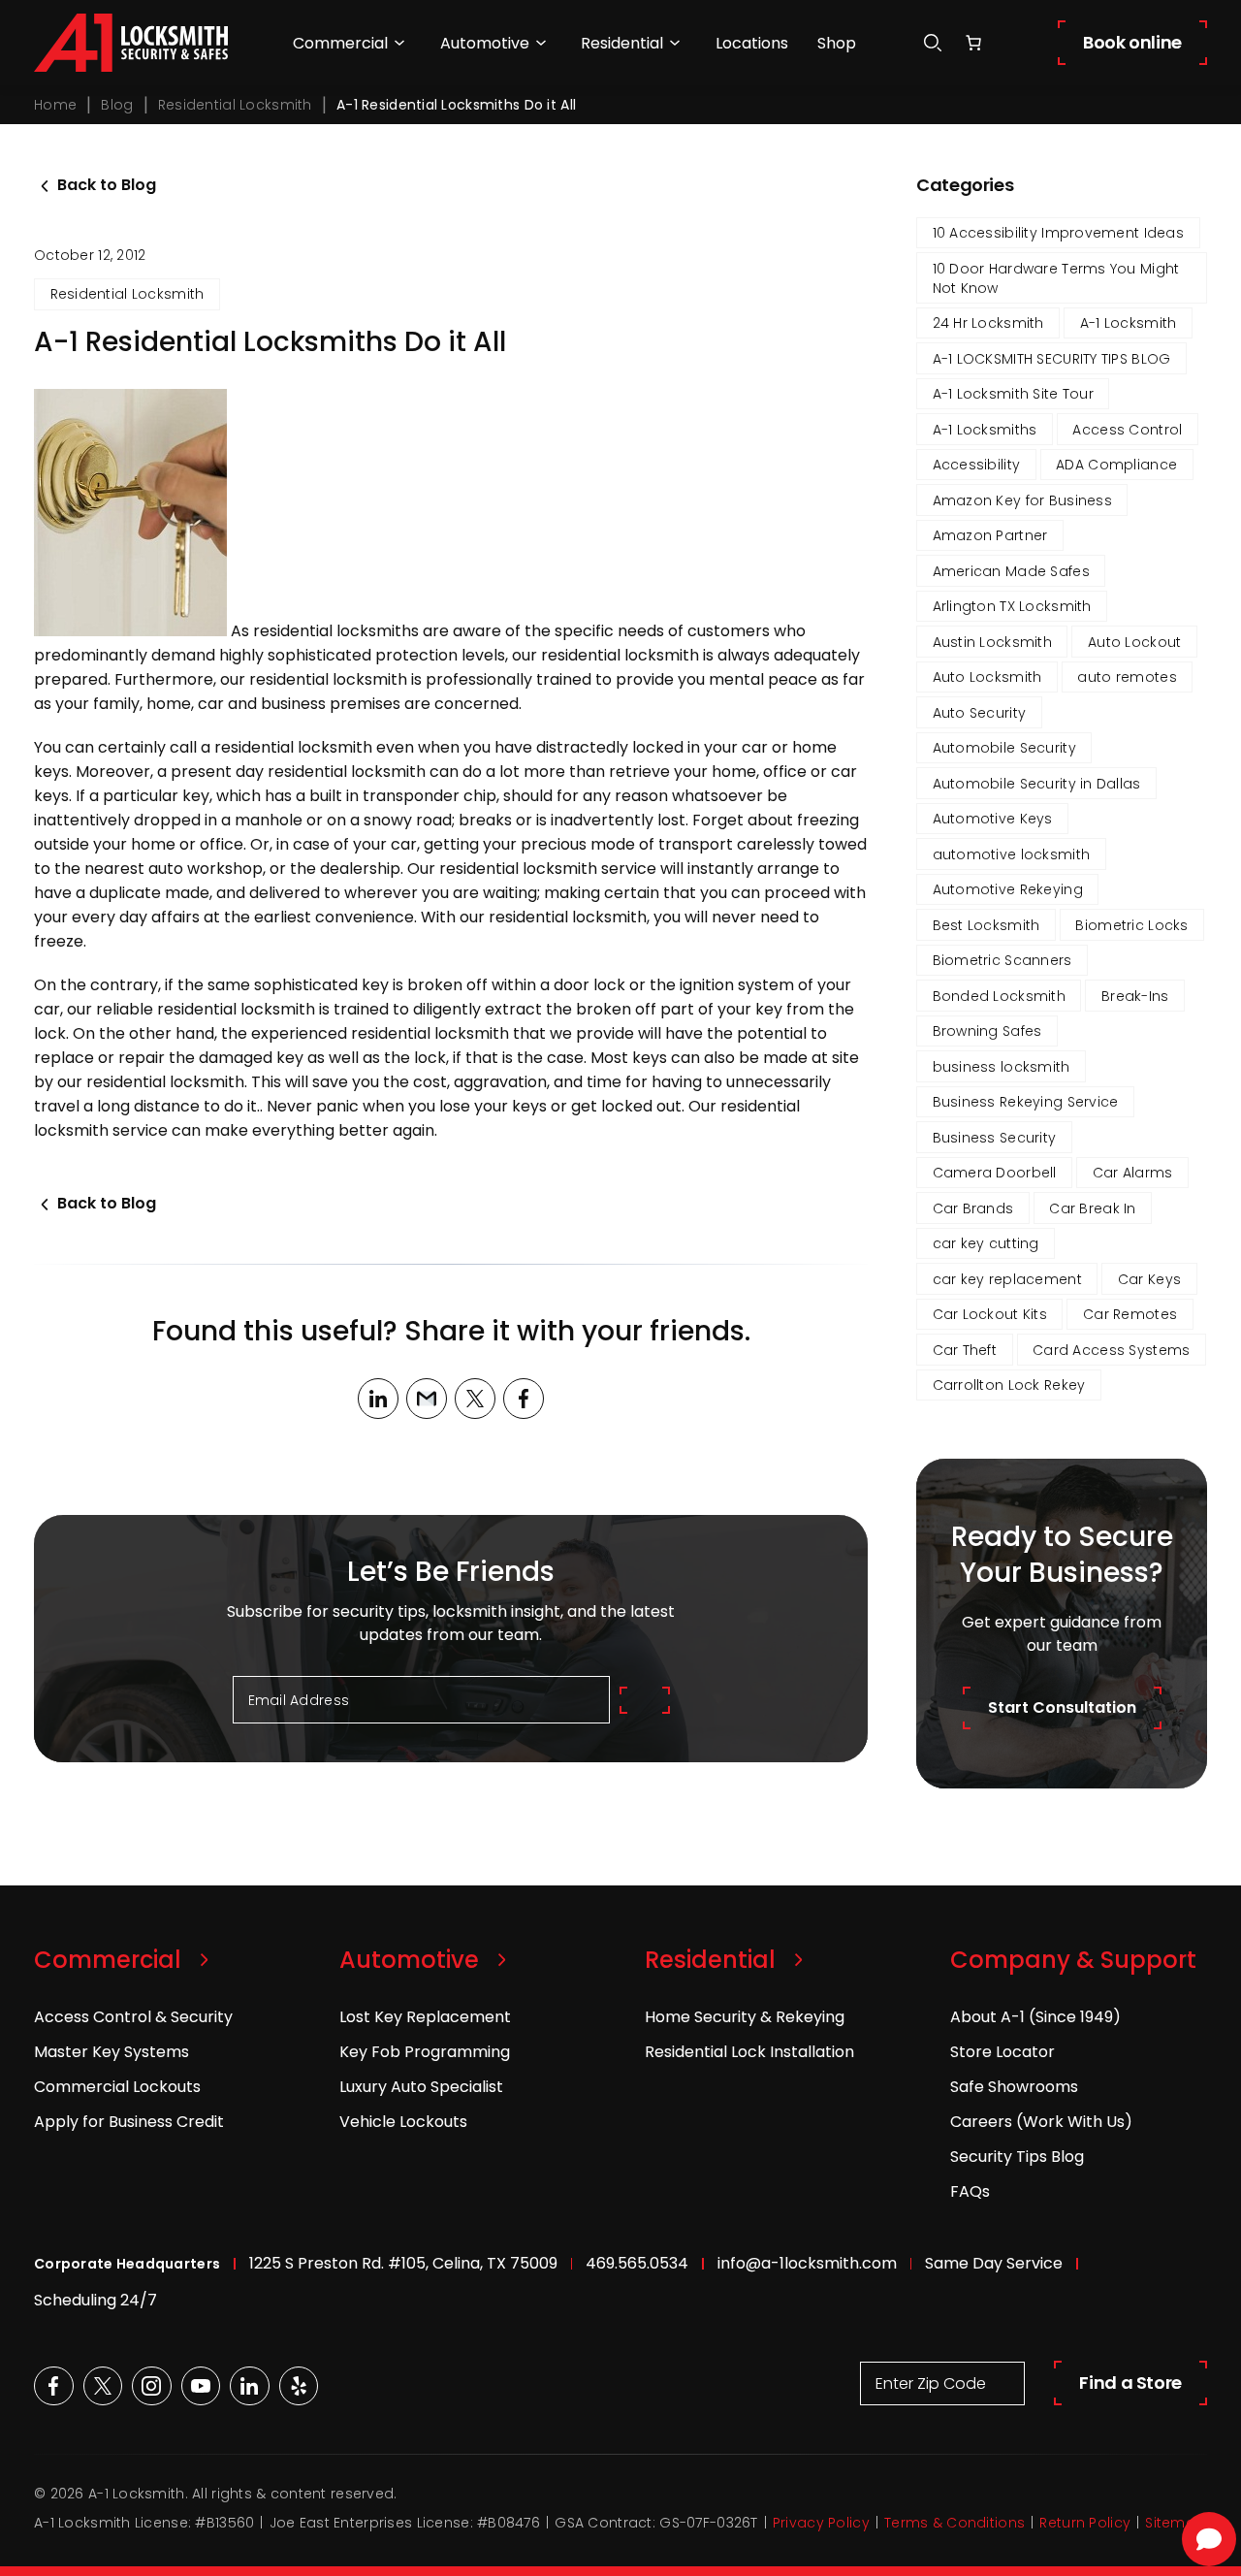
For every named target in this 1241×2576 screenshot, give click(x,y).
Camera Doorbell (995, 1173)
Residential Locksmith (235, 105)
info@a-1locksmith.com (807, 2263)
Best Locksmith (986, 925)
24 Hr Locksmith (988, 323)
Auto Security (980, 713)
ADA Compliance (1116, 465)
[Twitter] (475, 1399)
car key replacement (1007, 1279)
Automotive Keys (993, 819)
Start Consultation (1062, 1707)
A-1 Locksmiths (985, 430)
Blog (117, 105)
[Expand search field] (933, 43)
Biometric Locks (1131, 925)
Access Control (1127, 430)
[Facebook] (524, 1399)
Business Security (995, 1138)
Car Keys (1149, 1279)
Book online (1132, 42)
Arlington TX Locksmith (1012, 606)
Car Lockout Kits (990, 1314)
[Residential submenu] (675, 43)
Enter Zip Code (931, 2383)
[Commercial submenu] (399, 43)
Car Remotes (1130, 1314)
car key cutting (986, 1243)
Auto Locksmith (987, 677)
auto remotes (1127, 677)
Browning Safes (987, 1031)
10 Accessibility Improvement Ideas (1059, 233)
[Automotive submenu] (541, 43)
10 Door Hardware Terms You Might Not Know (1056, 278)
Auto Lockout (1134, 642)
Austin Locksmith (992, 642)
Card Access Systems (1111, 1350)
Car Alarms (1133, 1173)
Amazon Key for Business (1022, 500)
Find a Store (1130, 2383)
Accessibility (977, 465)
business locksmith (1002, 1067)
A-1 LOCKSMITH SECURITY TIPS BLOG (1052, 359)
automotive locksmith (1012, 854)
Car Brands (973, 1208)
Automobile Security (1004, 748)
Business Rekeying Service (1026, 1102)
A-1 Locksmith (1129, 323)
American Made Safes (1011, 571)
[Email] (427, 1399)
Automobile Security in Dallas (1037, 784)
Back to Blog (107, 185)
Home (55, 105)
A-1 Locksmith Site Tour (1013, 394)
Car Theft (965, 1350)
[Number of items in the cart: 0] (973, 43)
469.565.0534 (637, 2263)
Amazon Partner (990, 535)
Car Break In (1092, 1208)
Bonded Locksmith (999, 996)
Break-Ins (1135, 996)
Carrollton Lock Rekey (1009, 1385)
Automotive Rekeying (1008, 889)
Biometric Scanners (1002, 960)
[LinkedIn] (378, 1399)
